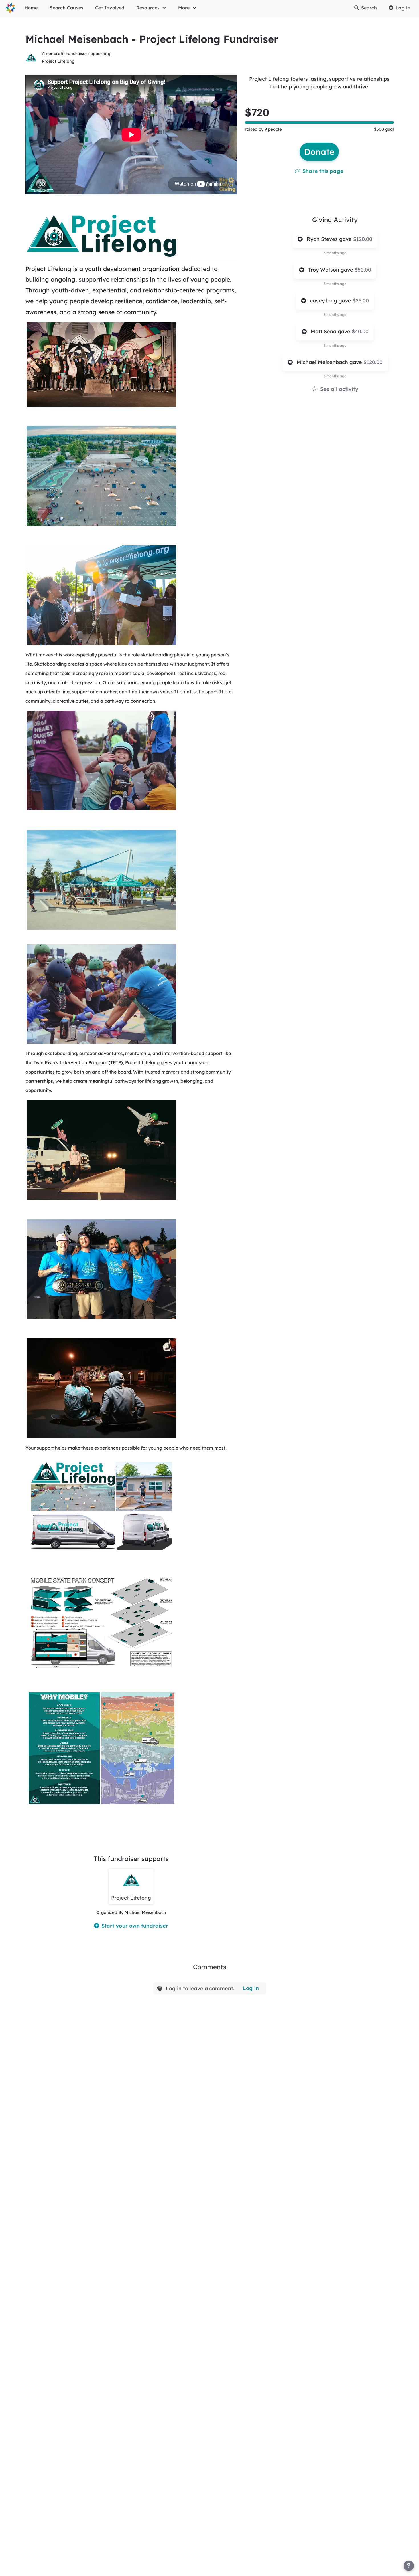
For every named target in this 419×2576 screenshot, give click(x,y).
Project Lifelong (58, 61)
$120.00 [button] (363, 239)
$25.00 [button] (361, 301)
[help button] (409, 2566)
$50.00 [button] (363, 270)
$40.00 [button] (360, 331)
